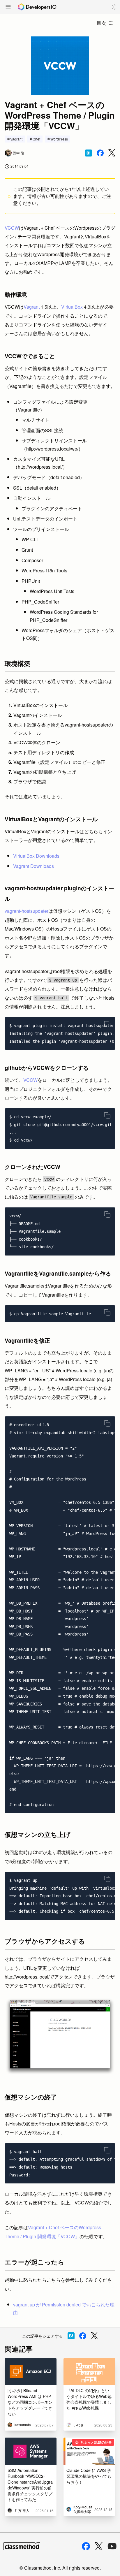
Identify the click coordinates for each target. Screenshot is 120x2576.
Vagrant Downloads (33, 866)
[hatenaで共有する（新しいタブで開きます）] (89, 153)
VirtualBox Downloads (36, 856)
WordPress (59, 139)
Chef (36, 139)
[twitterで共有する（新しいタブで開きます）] (112, 153)
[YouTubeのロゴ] (112, 2546)
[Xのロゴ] (99, 2546)
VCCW (12, 228)
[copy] (107, 1024)
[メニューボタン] (8, 7)
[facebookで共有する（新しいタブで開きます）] (100, 153)
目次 (101, 23)
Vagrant (16, 139)
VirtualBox (72, 307)
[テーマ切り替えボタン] (114, 7)
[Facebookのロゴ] (86, 2546)
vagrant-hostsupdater (27, 911)
